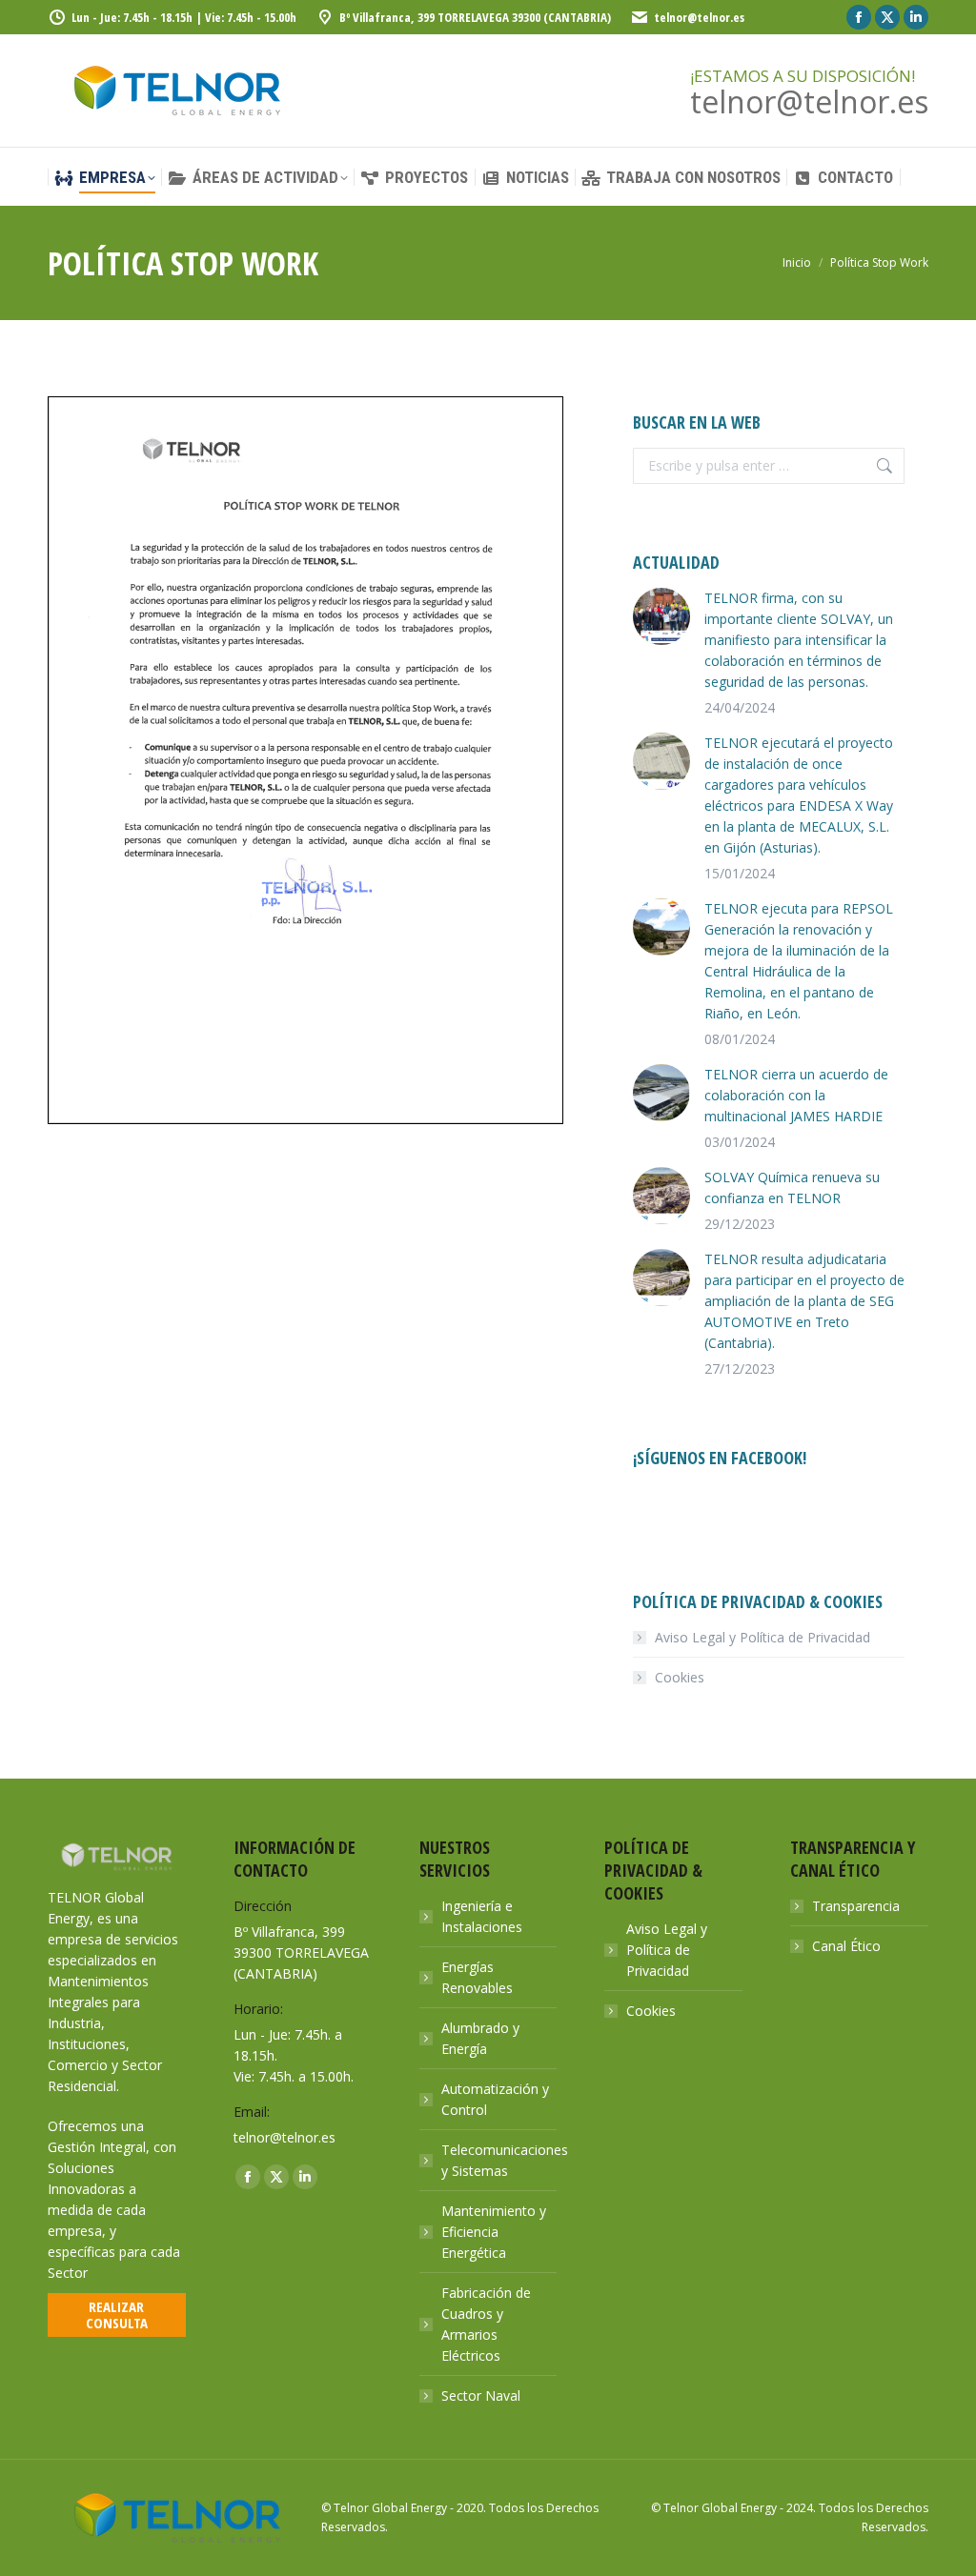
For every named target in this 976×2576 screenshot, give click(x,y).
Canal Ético (846, 1946)
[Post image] (661, 616)
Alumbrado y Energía (480, 2038)
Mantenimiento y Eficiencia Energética (494, 2232)
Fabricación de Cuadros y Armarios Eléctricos (486, 2324)
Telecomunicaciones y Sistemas (505, 2160)
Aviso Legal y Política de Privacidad (762, 1637)
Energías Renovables (477, 1977)
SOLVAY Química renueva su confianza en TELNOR (792, 1187)
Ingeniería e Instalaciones (482, 1916)
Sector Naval (481, 2395)
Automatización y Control (495, 2099)
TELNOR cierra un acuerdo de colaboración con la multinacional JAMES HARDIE (796, 1095)
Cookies (680, 1677)
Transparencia (856, 1906)
